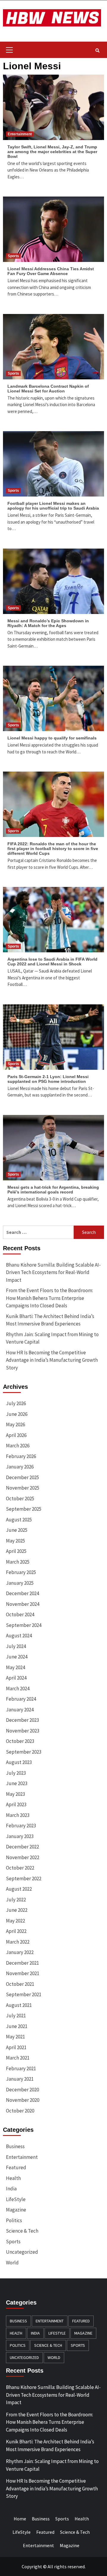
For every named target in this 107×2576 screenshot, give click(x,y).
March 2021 (18, 2058)
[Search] (97, 51)
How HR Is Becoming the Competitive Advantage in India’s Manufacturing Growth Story (52, 1360)
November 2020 (23, 2100)
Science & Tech (22, 2231)
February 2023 (21, 1826)
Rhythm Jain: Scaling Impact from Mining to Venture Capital (52, 1338)
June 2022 (17, 1910)
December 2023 (22, 1720)
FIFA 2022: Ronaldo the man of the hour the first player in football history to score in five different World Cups (53, 849)
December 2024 (22, 1593)
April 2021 (16, 2047)
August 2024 (19, 1636)
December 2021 (22, 1963)
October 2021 (20, 1984)
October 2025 (20, 1499)
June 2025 (17, 1530)
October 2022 (20, 1868)
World (12, 2263)
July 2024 (16, 1646)
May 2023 (15, 1794)
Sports (13, 256)
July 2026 (16, 1403)
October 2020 (20, 2111)
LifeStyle (16, 2199)
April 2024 (16, 1678)
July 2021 (16, 2016)
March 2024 (18, 1688)
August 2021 (19, 2005)
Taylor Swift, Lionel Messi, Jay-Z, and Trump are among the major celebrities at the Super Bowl (52, 152)
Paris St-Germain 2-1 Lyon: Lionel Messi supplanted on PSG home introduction (48, 1079)
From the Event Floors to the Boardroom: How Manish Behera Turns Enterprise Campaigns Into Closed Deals (49, 1298)
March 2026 (18, 1446)
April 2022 (16, 1931)
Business (15, 2146)
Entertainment (20, 134)
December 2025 (22, 1477)
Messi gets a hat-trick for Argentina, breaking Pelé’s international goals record (53, 1190)
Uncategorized (22, 2252)
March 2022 (18, 1942)
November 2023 (23, 1731)
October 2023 (20, 1741)
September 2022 (24, 1878)
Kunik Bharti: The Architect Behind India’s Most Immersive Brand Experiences (50, 1320)
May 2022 (15, 1921)
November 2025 (23, 1488)
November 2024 (23, 1604)
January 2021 (20, 2079)
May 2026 (15, 1424)
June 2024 (17, 1657)
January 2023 (20, 1836)
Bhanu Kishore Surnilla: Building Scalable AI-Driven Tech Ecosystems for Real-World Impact (53, 1272)
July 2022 (16, 1900)
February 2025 (21, 1572)
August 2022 (19, 1889)
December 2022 (22, 1847)
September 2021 (24, 1994)
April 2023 (16, 1804)
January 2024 (20, 1710)
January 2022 (20, 1952)
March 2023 (18, 1815)
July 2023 (16, 1773)
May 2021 (15, 2037)
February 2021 (21, 2068)
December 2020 (22, 2090)
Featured (16, 2167)
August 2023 (19, 1762)
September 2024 (24, 1625)
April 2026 (16, 1435)
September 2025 (24, 1509)
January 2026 (20, 1467)
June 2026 (17, 1414)
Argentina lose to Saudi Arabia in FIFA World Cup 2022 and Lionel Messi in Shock (52, 962)
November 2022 (23, 1857)
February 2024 (21, 1699)
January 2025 (20, 1583)
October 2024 (20, 1614)
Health (13, 2178)
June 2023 (17, 1783)
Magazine (16, 2210)
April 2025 (16, 1551)
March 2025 (18, 1562)
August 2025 (19, 1520)
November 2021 (23, 1973)
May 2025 (15, 1541)
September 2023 (24, 1752)
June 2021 (17, 2026)
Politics (14, 2220)
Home (20, 2519)
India (11, 2189)
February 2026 (21, 1456)
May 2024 (15, 1667)
